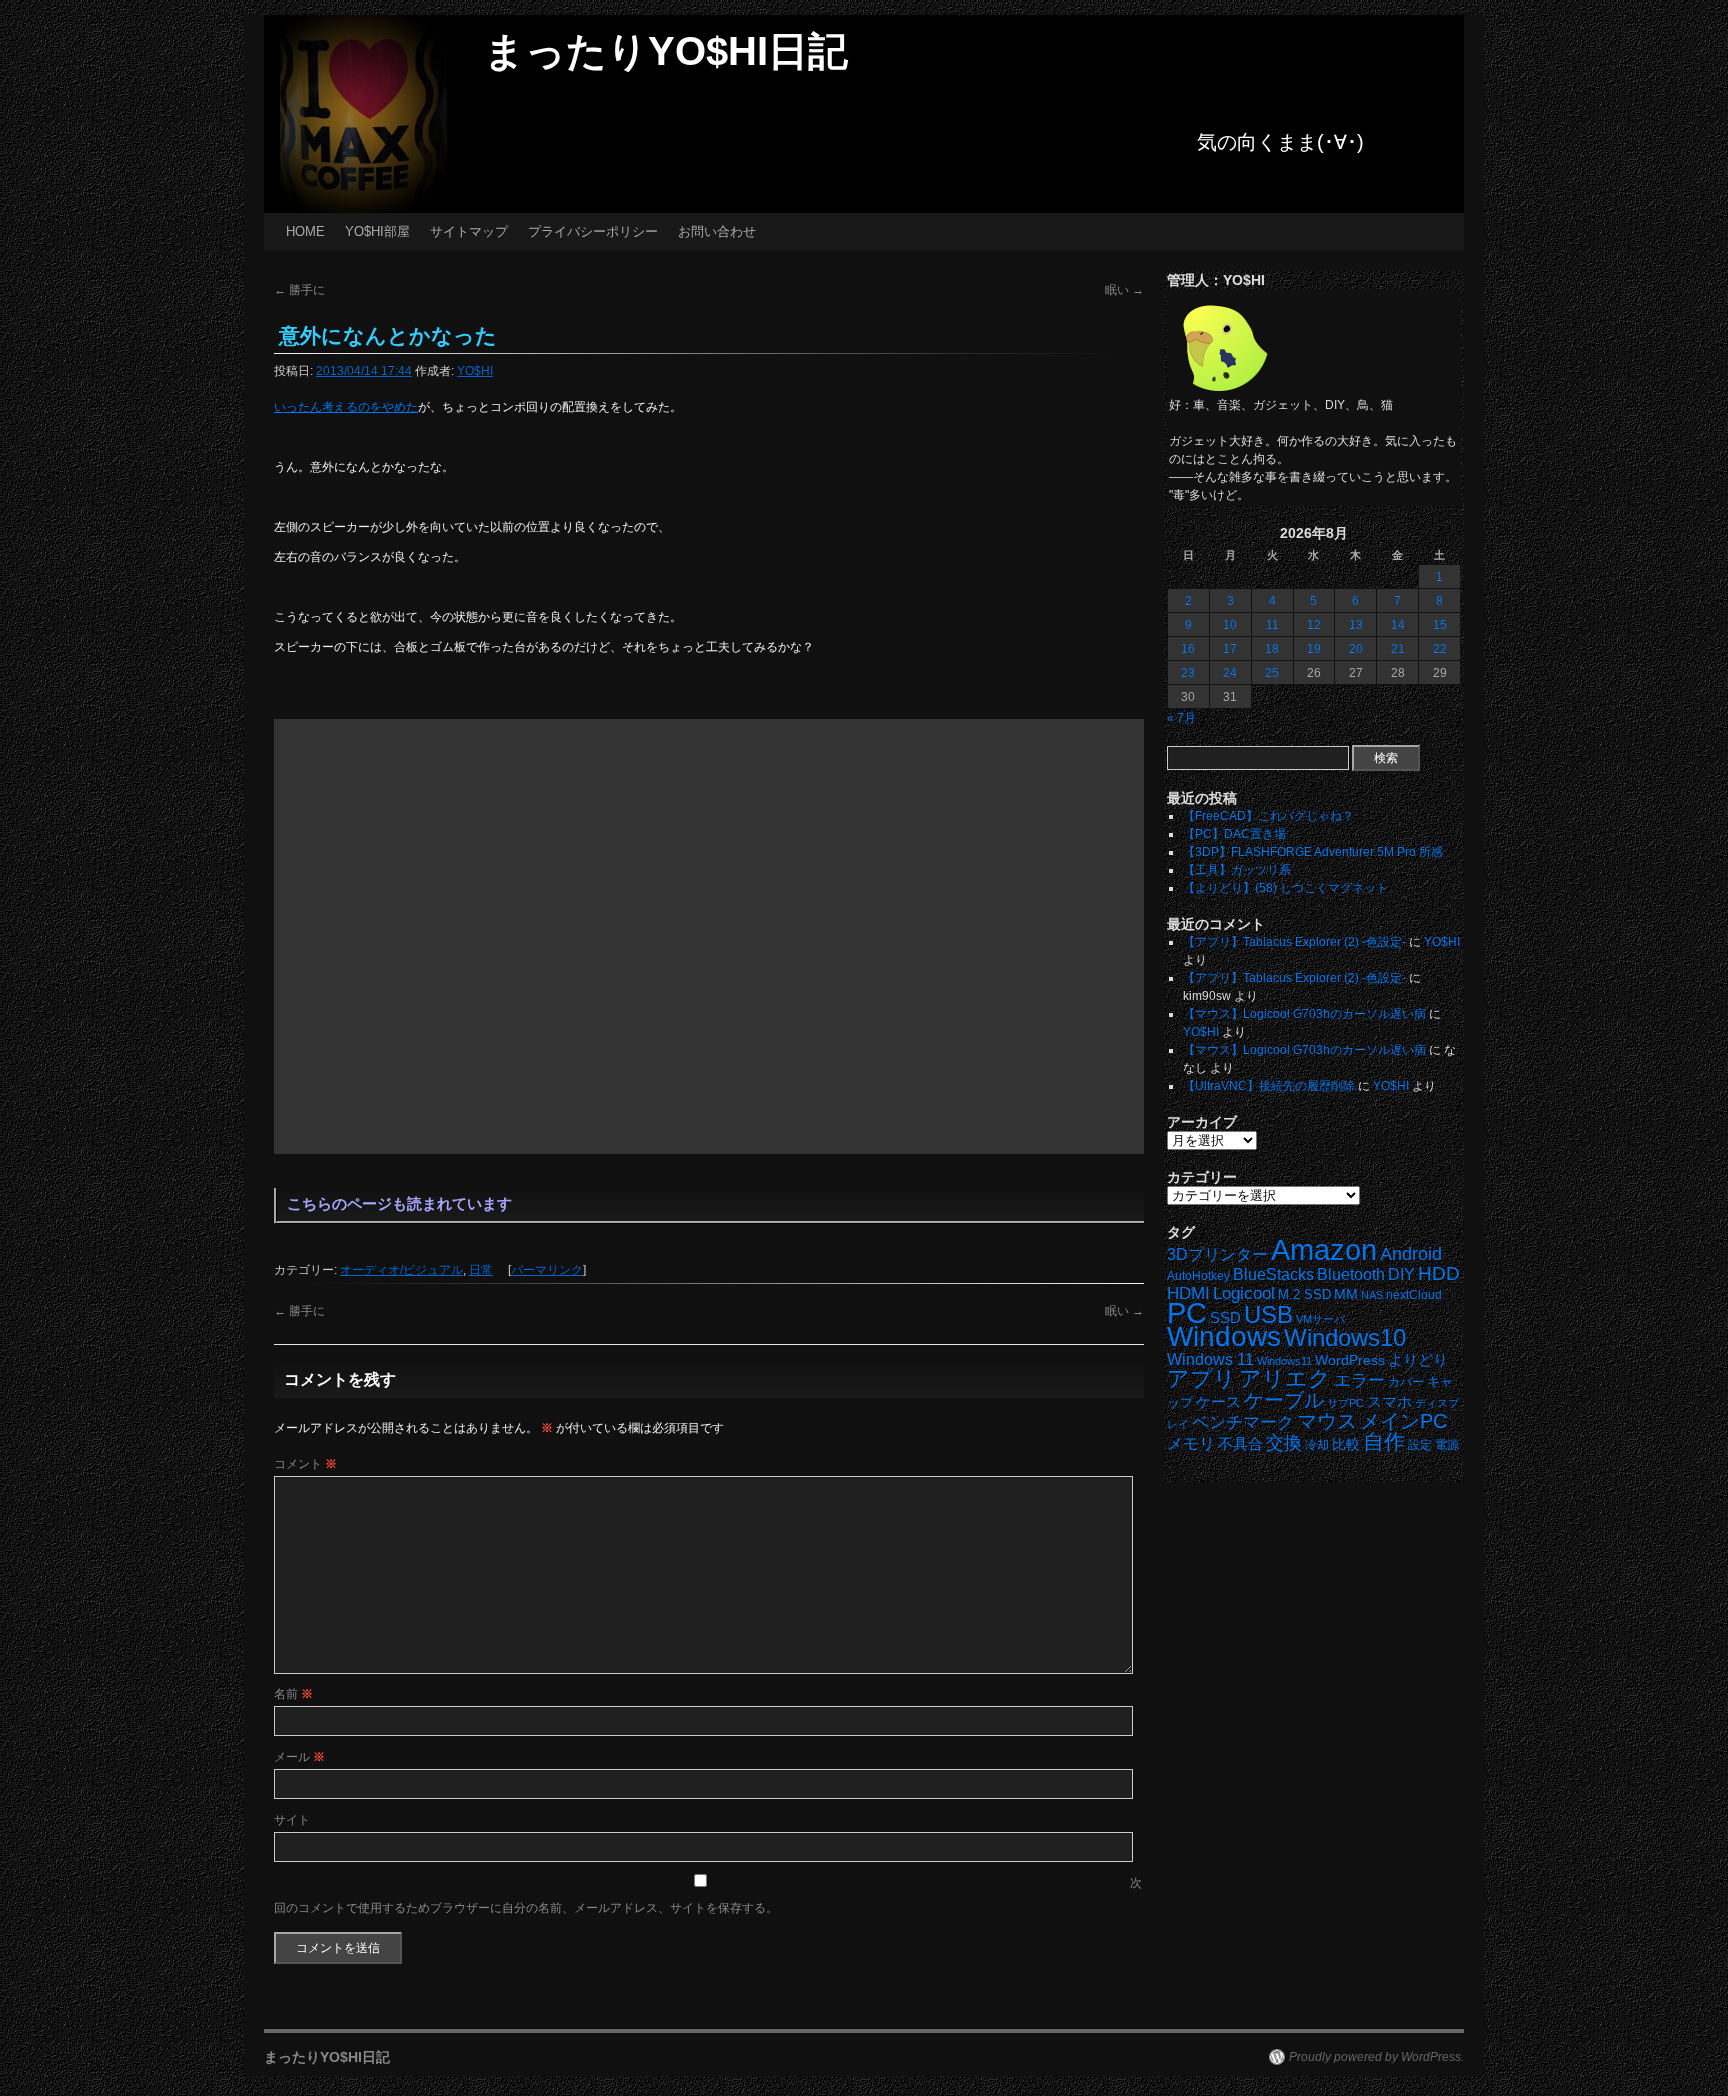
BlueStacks (1273, 1274)
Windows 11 (1210, 1359)
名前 (293, 1694)
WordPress (1350, 1360)
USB (1268, 1314)
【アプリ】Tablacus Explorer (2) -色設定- (1294, 942)
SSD (1225, 1317)
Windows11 (1284, 1361)
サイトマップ (469, 231)
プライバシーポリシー (593, 231)
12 (1314, 625)
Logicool (1244, 1293)
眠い (1124, 290)
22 (1440, 649)
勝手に (299, 290)
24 (1230, 673)
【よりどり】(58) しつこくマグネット (1285, 888)
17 (1230, 649)
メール (299, 1757)
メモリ (1191, 1443)
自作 (1384, 1441)
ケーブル (1284, 1400)
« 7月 (1181, 718)
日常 (481, 1270)
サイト (292, 1820)
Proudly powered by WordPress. (1376, 2057)
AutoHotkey (1198, 1275)
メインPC (1403, 1420)
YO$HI (475, 371)
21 (1398, 649)
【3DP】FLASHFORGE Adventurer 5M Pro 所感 (1313, 852)
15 (1440, 625)
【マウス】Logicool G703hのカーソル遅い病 (1304, 1014)
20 (1356, 649)
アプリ (1201, 1378)
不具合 (1240, 1444)
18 (1272, 649)
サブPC (1345, 1403)
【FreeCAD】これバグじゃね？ (1268, 816)
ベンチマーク (1243, 1422)
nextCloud (1414, 1295)
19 (1314, 649)
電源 (1447, 1445)
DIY (1401, 1274)
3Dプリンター (1217, 1254)
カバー (1406, 1381)
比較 (1346, 1444)
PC (1187, 1312)
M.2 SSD (1304, 1295)
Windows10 (1345, 1337)
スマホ (1389, 1402)
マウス (1327, 1421)
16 (1188, 649)
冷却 (1317, 1445)
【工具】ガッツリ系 (1237, 870)
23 (1188, 673)
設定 (1420, 1445)
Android (1411, 1254)
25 (1272, 673)
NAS (1372, 1295)
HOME (305, 231)
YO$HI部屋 (377, 231)
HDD (1439, 1273)
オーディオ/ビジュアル (401, 1270)
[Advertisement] (709, 936)
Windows (1224, 1336)
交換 (1284, 1443)
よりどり (1418, 1359)
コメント (305, 1464)
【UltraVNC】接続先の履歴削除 (1269, 1086)
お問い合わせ (717, 231)
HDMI (1188, 1293)
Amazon (1324, 1250)
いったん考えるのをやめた (346, 407)
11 (1272, 625)
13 (1356, 625)
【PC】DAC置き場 (1234, 834)
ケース (1218, 1402)
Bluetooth (1351, 1274)
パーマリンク (547, 1270)
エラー (1359, 1380)
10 (1230, 625)
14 (1398, 625)
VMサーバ (1320, 1319)
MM (1346, 1294)
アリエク (1285, 1378)
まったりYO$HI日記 (666, 51)
